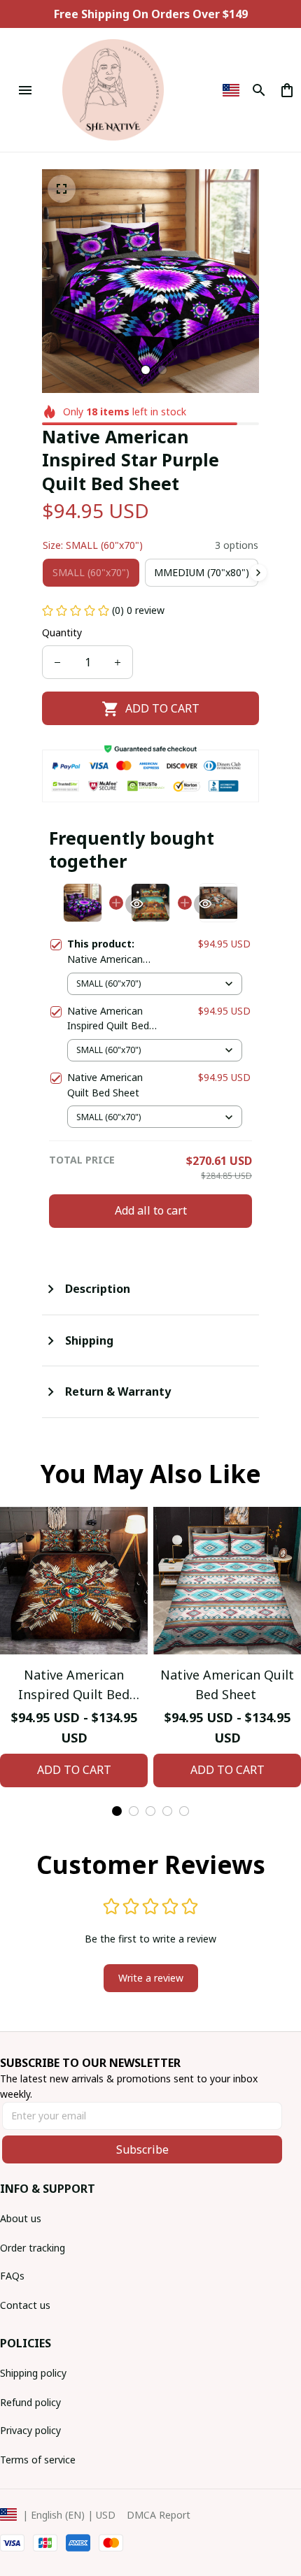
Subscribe (142, 2149)
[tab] (146, 370)
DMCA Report (159, 2515)
